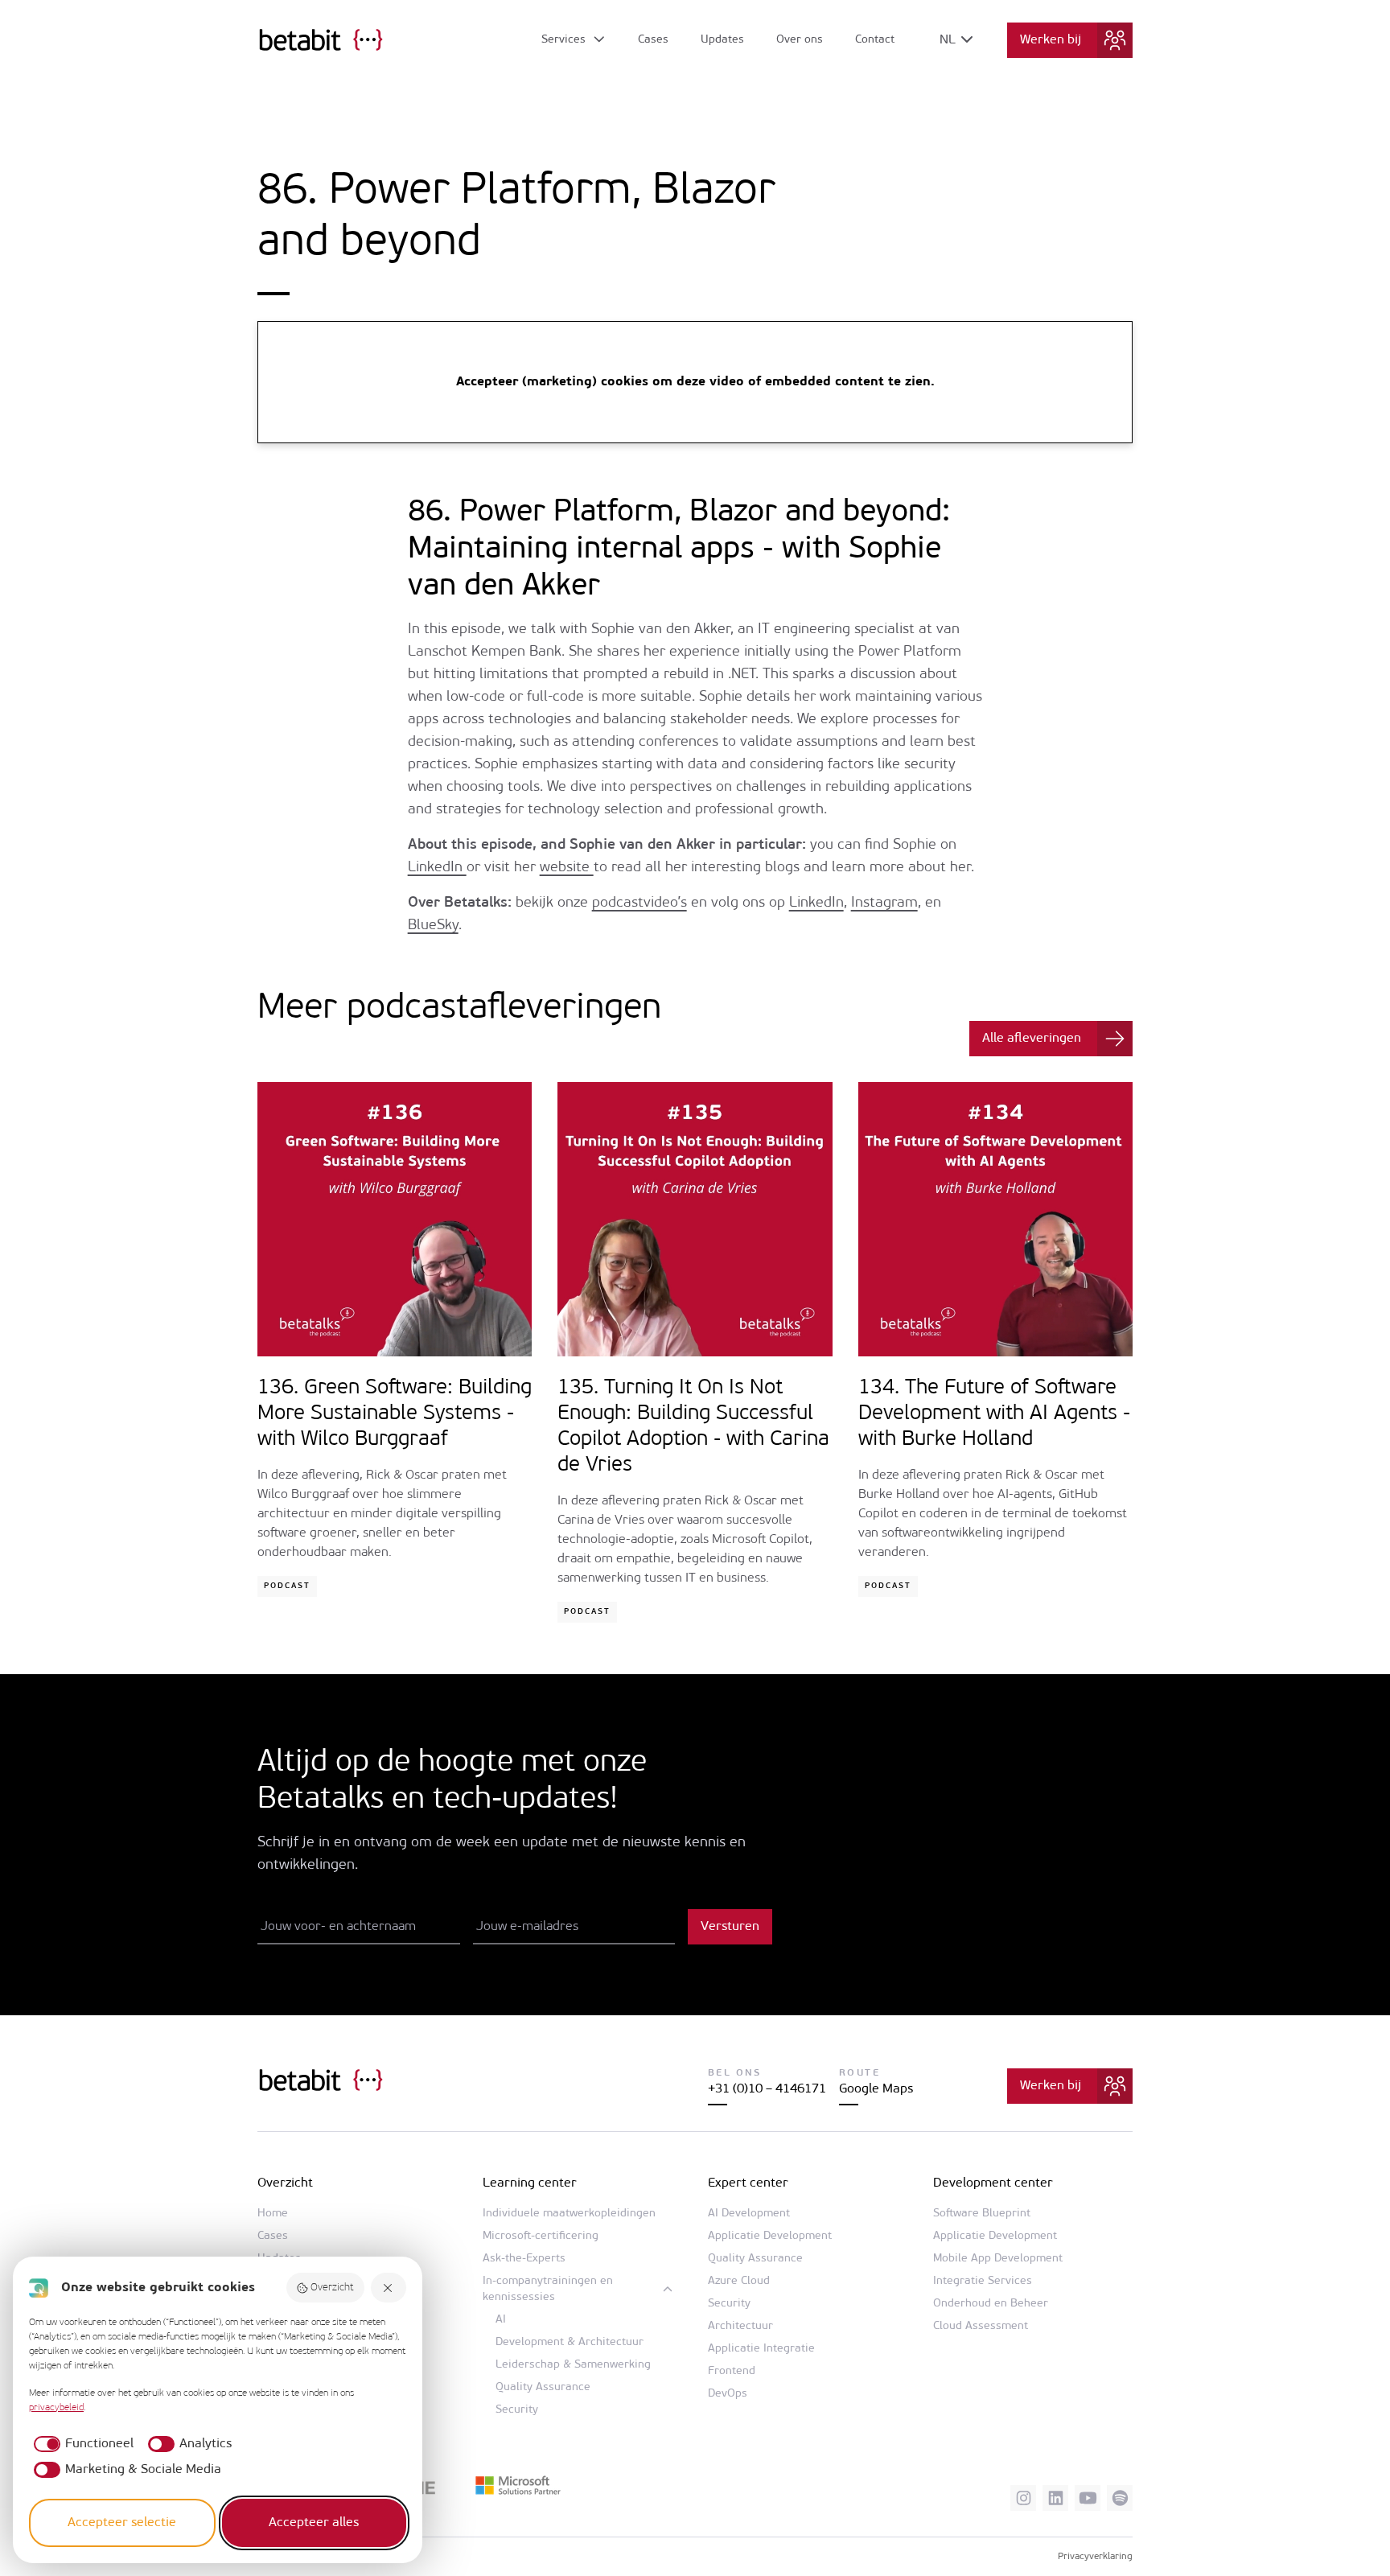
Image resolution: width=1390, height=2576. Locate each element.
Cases (653, 40)
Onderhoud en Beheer (991, 2304)
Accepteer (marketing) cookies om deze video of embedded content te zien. (695, 382)
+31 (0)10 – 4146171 (767, 2089)
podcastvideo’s (639, 903)
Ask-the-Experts (524, 2259)
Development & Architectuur (570, 2342)
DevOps (728, 2394)
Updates (722, 40)
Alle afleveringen (1032, 1039)
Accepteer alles (314, 2523)
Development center (993, 2183)
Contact (875, 40)
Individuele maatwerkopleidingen (569, 2214)
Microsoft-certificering (541, 2236)
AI (501, 2320)
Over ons (800, 40)
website (567, 868)
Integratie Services (983, 2281)
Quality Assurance (543, 2387)
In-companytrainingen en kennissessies (548, 2289)
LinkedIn (437, 868)
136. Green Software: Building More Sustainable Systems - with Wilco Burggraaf (395, 1414)
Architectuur (740, 2326)
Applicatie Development (770, 2236)
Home (273, 2214)
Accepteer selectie (122, 2523)
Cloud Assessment (981, 2326)
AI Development (749, 2214)
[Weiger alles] (389, 2288)
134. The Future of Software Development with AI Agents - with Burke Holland (994, 1414)
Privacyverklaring (1095, 2557)
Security (517, 2410)
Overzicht (332, 2288)
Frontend (732, 2371)
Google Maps (876, 2089)
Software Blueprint (982, 2214)
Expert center (748, 2183)
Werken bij (1051, 40)
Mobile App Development (998, 2259)
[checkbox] (81, 2444)
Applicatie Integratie (761, 2349)
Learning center (530, 2183)
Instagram (884, 903)
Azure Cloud (739, 2281)
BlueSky (433, 926)
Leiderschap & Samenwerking (573, 2365)
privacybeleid (56, 2408)
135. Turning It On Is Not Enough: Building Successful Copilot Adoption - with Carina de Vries (693, 1427)
